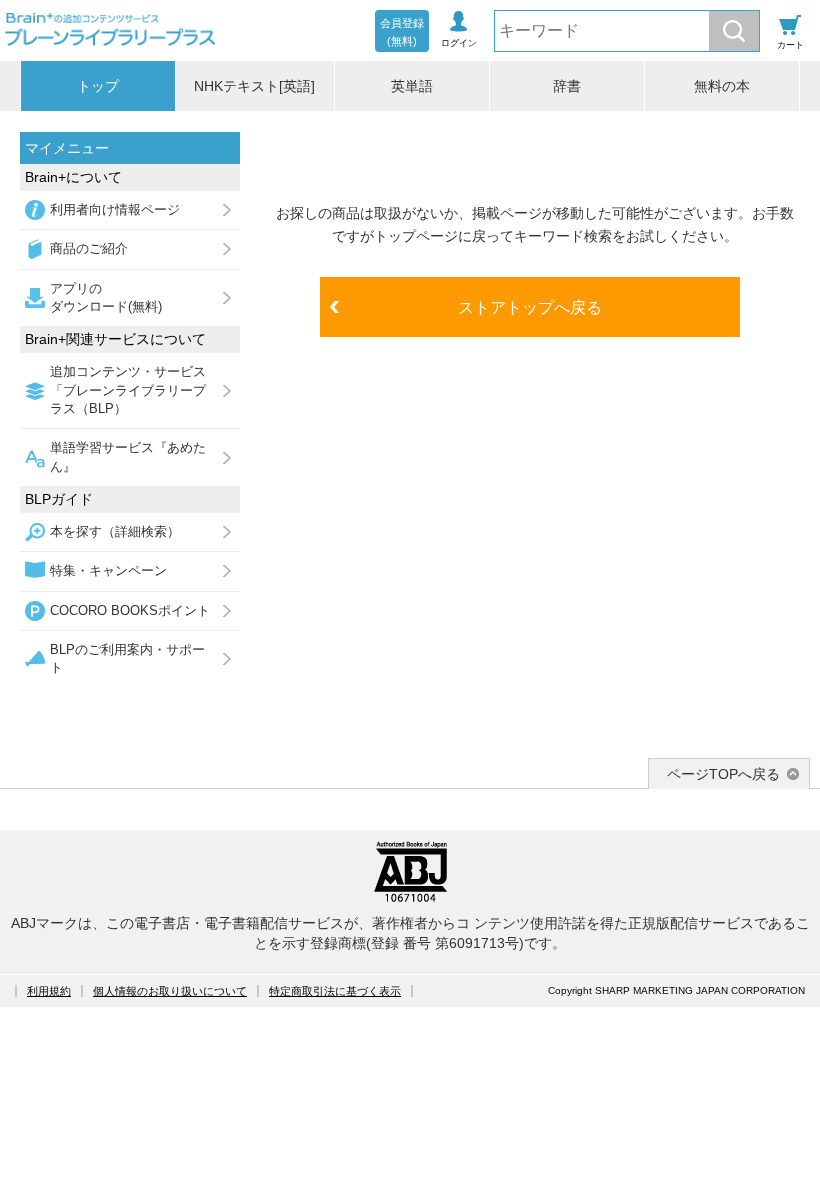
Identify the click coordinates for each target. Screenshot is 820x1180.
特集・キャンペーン (108, 570)
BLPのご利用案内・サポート (127, 658)
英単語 (412, 86)
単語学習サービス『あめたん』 (128, 456)
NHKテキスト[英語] (254, 86)
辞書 (567, 86)
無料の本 (722, 86)
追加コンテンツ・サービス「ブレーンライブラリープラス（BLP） (128, 390)
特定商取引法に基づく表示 (335, 991)
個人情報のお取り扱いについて (170, 991)
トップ (98, 86)
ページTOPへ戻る (723, 774)
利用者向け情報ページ (115, 209)
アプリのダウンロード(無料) (106, 297)
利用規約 (49, 991)
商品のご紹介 (89, 248)
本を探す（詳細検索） (115, 531)
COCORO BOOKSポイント (130, 610)
